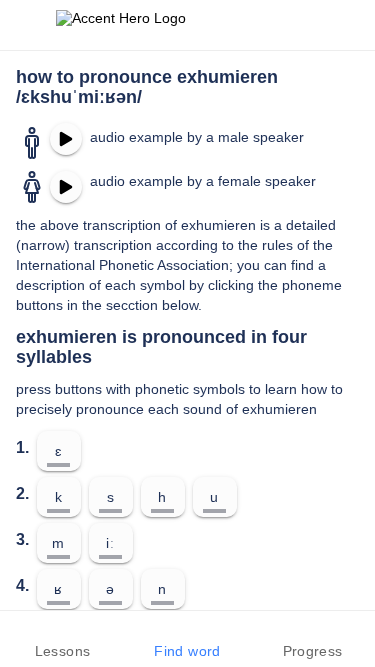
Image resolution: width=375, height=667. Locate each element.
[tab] (62, 639)
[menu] (28, 25)
